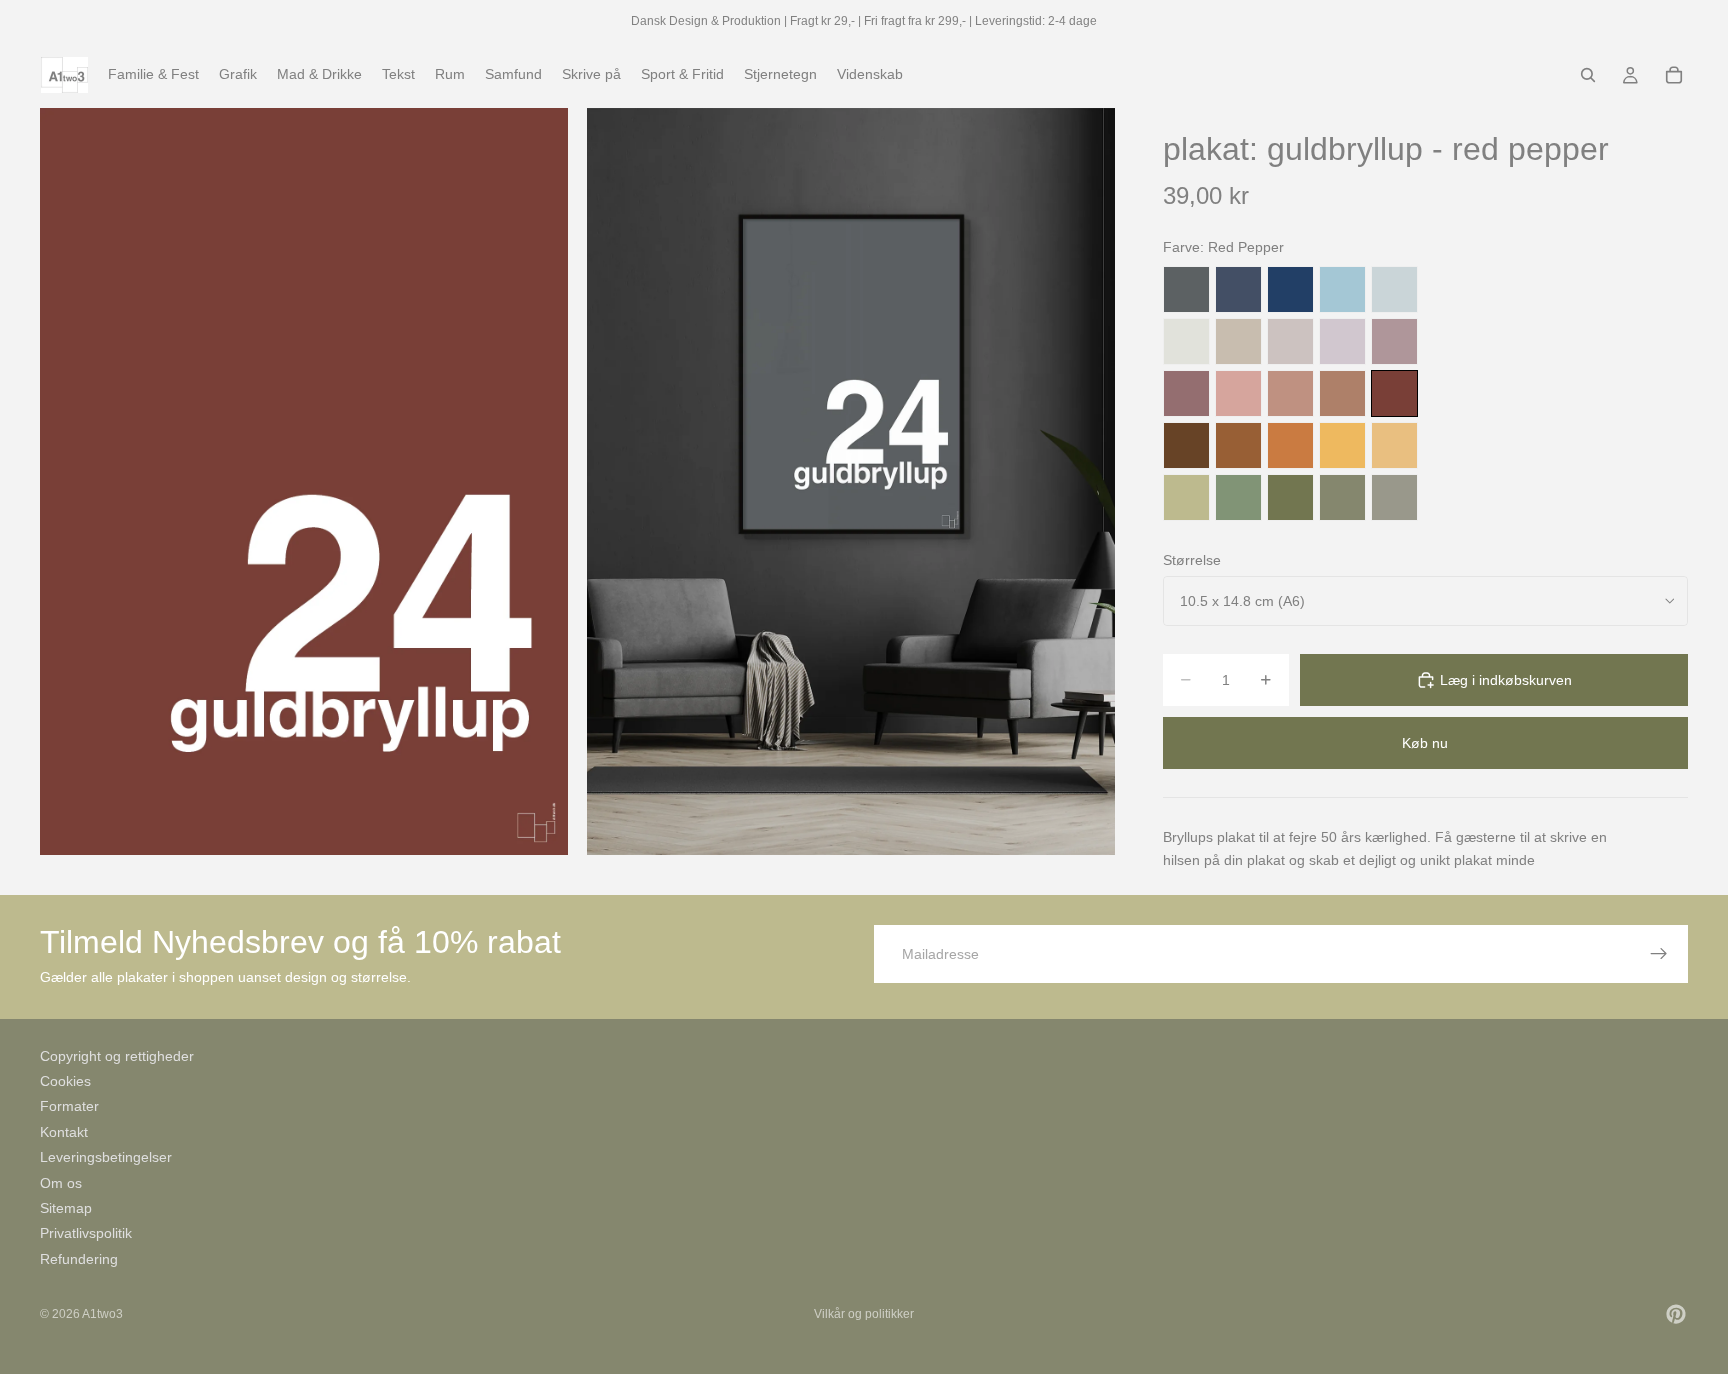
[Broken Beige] (1290, 341)
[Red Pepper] (1394, 393)
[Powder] (1290, 393)
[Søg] (1588, 75)
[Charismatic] (1394, 445)
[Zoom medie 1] (304, 481)
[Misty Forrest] (1342, 497)
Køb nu (1425, 743)
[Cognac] (1238, 445)
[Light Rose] (1394, 341)
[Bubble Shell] (1238, 393)
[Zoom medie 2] (851, 481)
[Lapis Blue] (1290, 289)
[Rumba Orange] (1290, 445)
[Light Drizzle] (1394, 289)
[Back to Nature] (1186, 497)
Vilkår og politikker (864, 1314)
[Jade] (1238, 497)
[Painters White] (1186, 341)
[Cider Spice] (1342, 393)
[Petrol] (1238, 289)
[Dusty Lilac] (1342, 341)
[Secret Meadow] (1290, 497)
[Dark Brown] (1186, 445)
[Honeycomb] (1342, 445)
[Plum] (1186, 393)
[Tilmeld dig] (1659, 954)
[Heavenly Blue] (1342, 289)
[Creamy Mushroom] (1238, 341)
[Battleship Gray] (1394, 497)
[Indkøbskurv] (1674, 75)
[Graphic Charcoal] (1186, 289)
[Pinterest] (1676, 1314)
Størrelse (1192, 560)
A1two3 (102, 1314)
